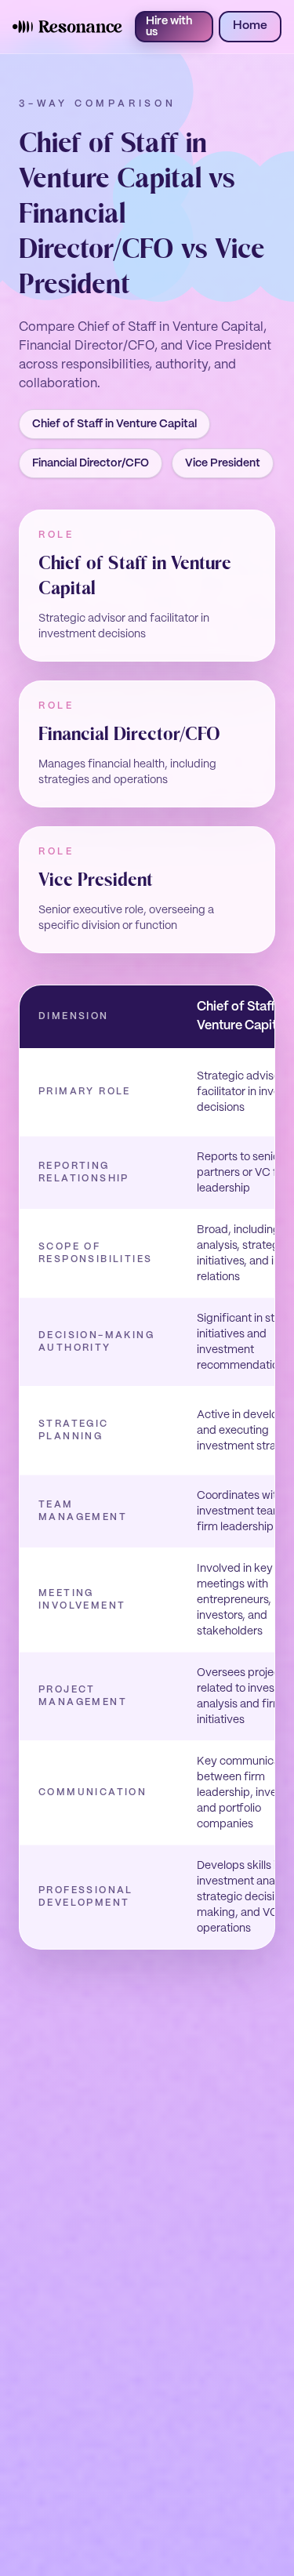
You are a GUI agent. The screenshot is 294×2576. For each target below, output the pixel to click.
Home (250, 26)
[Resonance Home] (67, 27)
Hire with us (169, 27)
